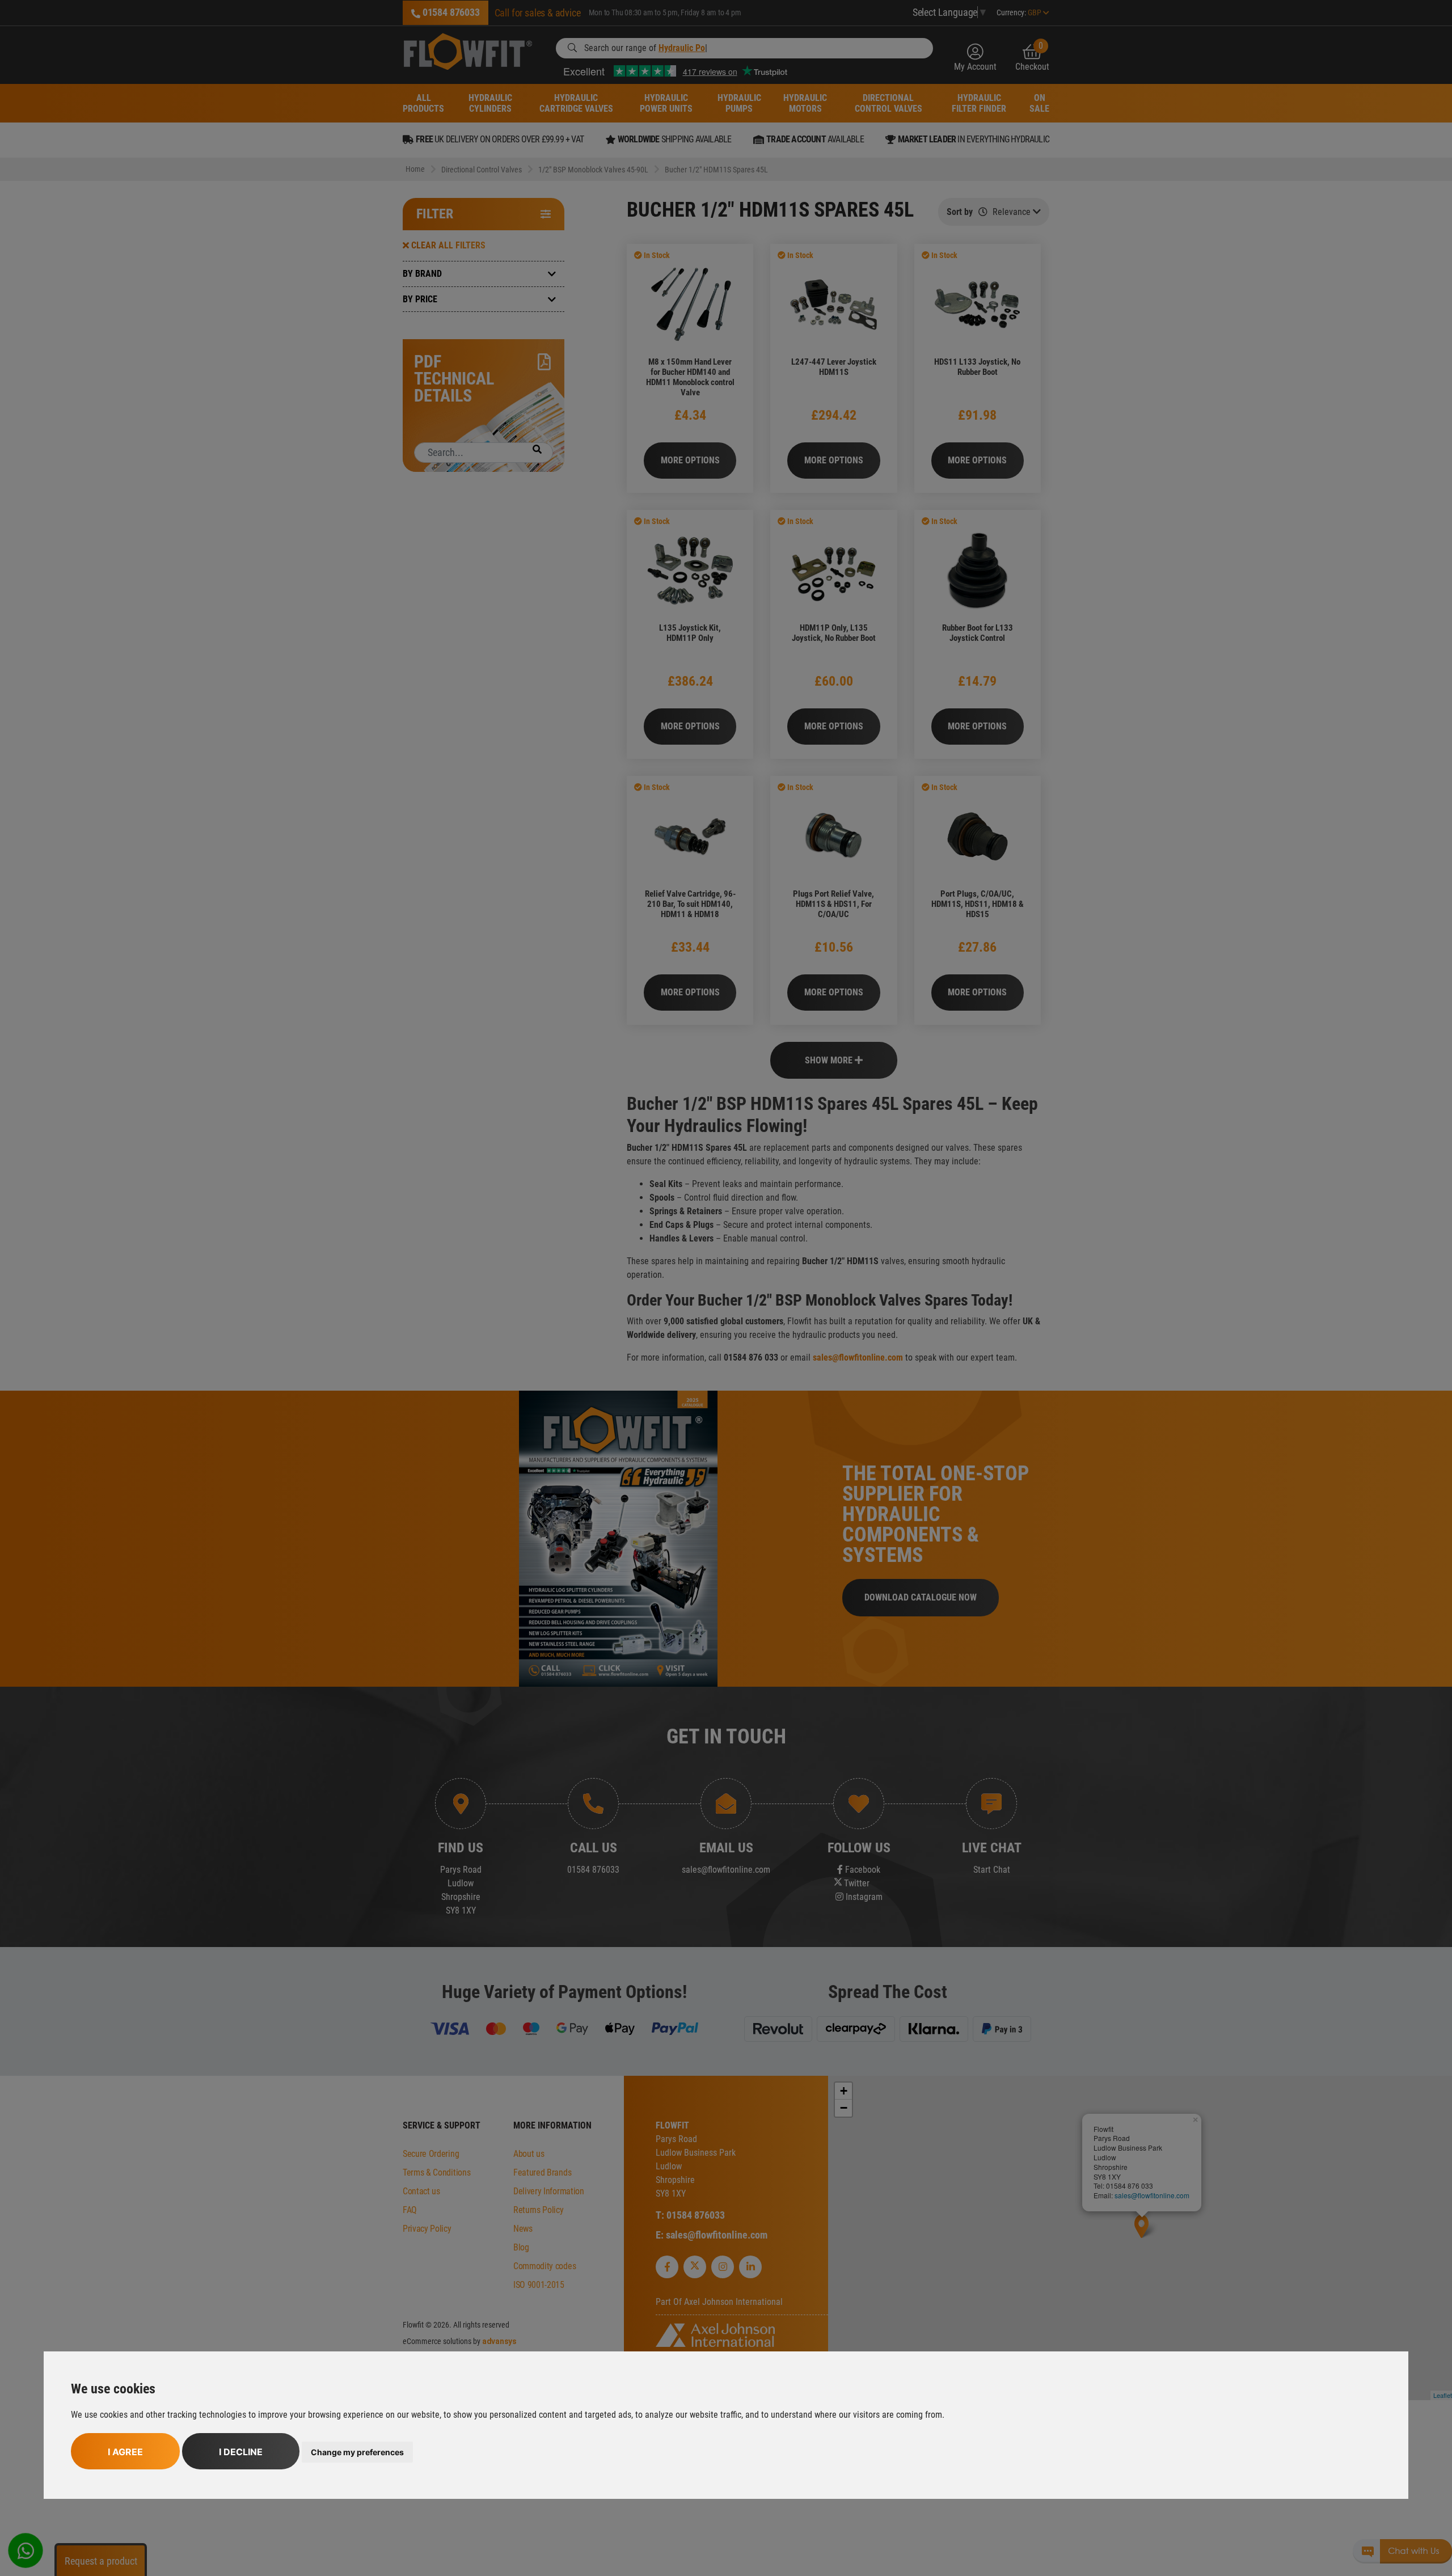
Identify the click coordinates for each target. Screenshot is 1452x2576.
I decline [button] (241, 2452)
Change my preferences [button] (357, 2452)
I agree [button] (125, 2452)
